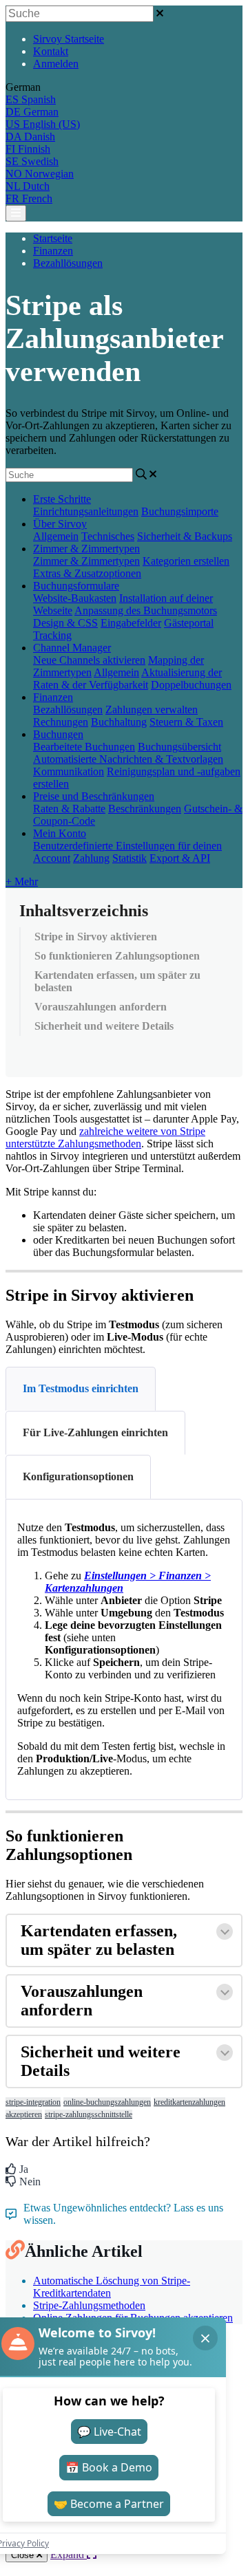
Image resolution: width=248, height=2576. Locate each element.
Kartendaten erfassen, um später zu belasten (117, 981)
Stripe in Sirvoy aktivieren (96, 937)
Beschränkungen (145, 809)
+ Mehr (22, 881)
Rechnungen (61, 722)
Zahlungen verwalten (152, 710)
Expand (69, 2554)
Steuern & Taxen (186, 722)
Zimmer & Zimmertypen (86, 549)
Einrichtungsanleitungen (86, 511)
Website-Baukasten (75, 598)
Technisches (108, 536)
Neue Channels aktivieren (89, 660)
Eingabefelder (131, 623)
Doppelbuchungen (191, 685)
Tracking (52, 635)
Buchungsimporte (180, 511)
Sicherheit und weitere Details (104, 1026)
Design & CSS (65, 623)
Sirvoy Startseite (69, 39)
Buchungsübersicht (179, 747)
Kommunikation (69, 771)
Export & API (180, 858)
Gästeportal (189, 623)
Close (24, 2555)
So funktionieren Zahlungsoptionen (117, 956)
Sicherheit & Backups (185, 536)
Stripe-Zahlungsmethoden (89, 2305)
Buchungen (58, 734)
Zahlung (91, 858)
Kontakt (51, 51)
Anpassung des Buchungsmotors (146, 610)
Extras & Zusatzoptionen (87, 573)
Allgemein (56, 536)
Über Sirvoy (60, 524)
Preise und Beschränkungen (94, 796)
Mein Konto (60, 833)
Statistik (130, 858)
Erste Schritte (62, 499)
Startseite (53, 238)
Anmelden (56, 64)
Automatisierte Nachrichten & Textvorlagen (128, 759)
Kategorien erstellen (186, 561)
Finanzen (53, 251)
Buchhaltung (119, 722)
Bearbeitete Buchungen (84, 747)
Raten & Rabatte (69, 809)
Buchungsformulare (76, 586)
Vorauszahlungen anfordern (101, 1007)
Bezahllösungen (68, 263)
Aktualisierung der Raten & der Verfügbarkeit (127, 679)
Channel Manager (72, 648)
